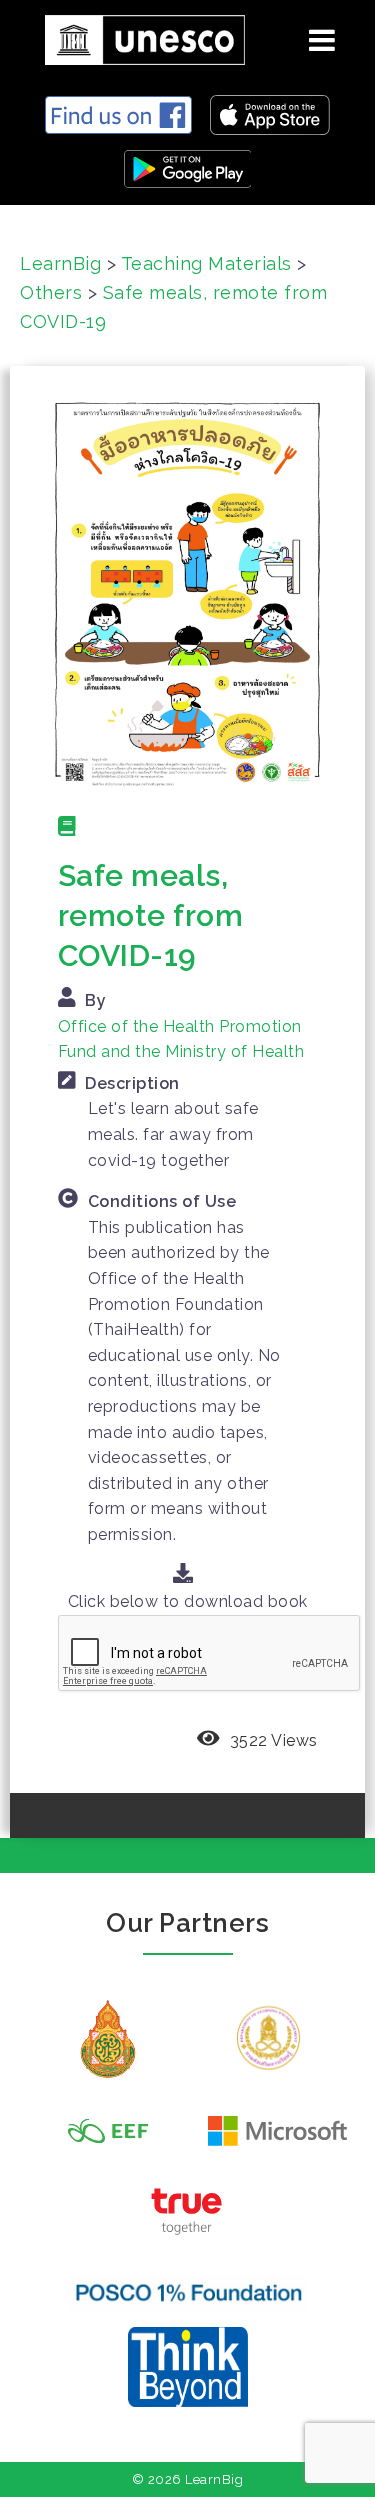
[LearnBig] (137, 36)
